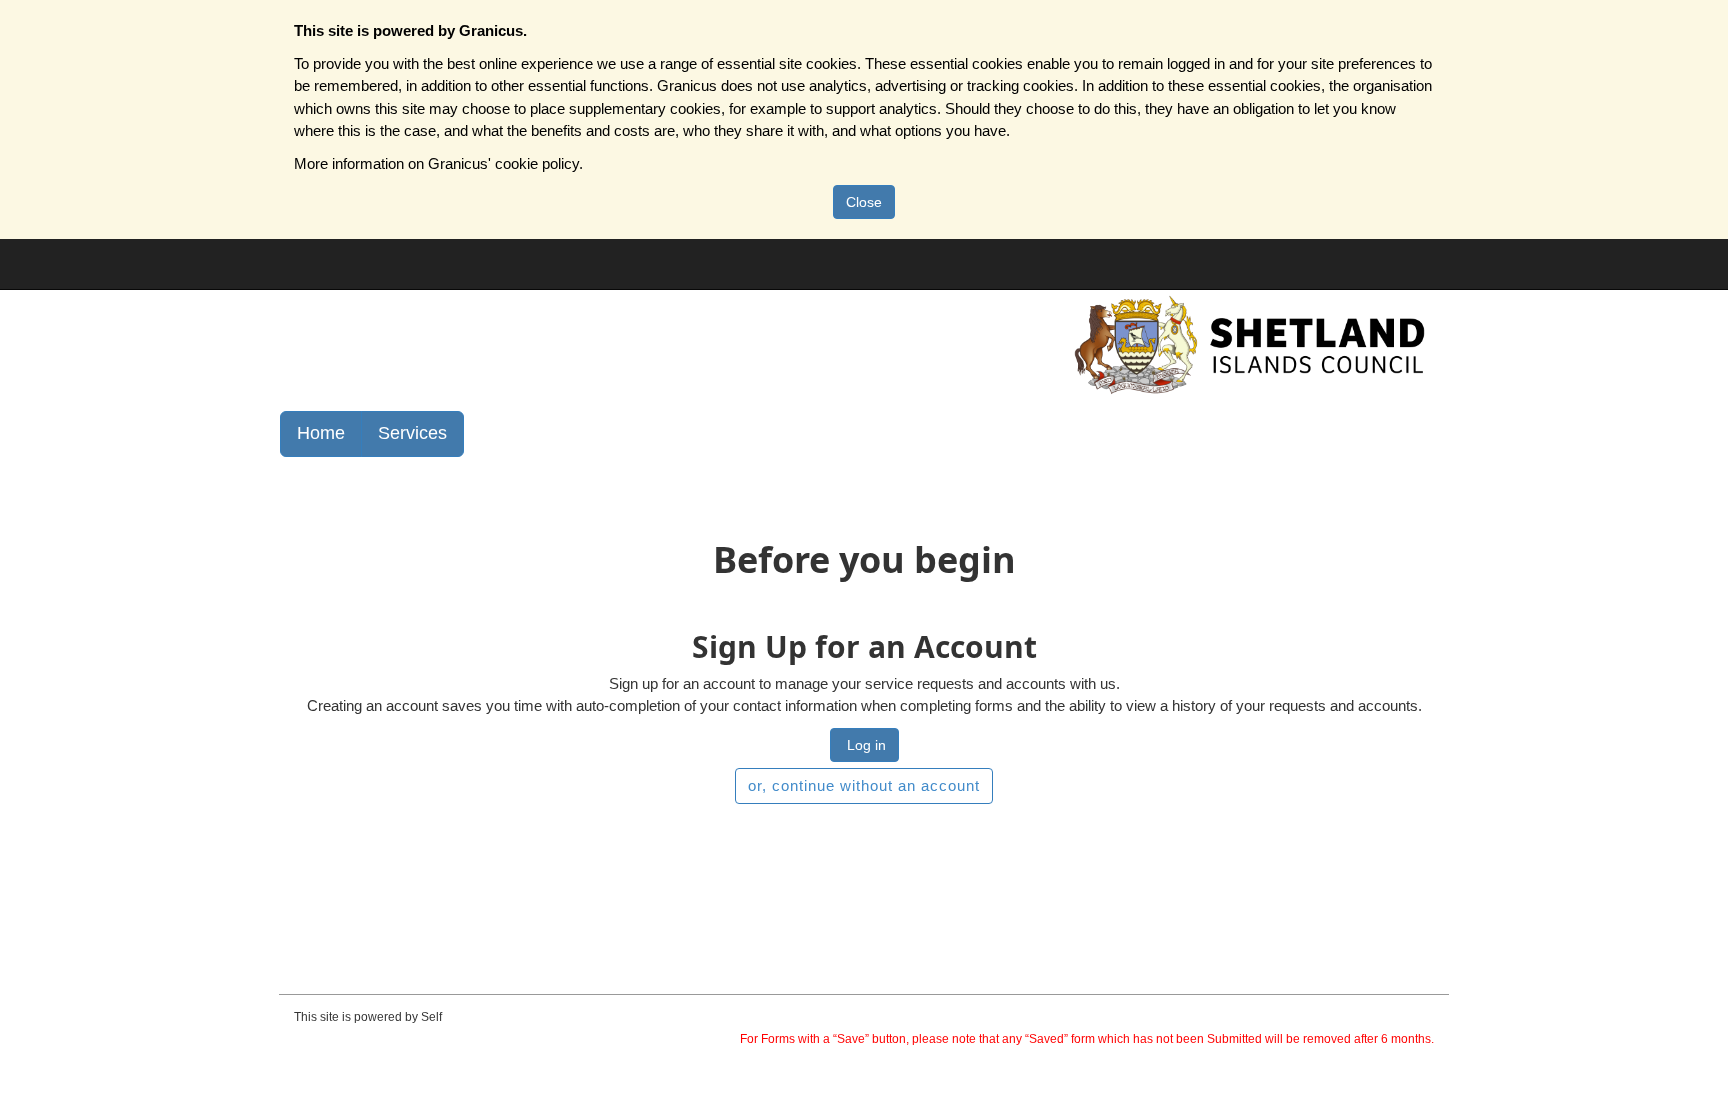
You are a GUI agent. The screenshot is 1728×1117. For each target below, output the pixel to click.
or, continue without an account (864, 785)
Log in (864, 745)
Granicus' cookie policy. (505, 163)
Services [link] (412, 433)
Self (431, 1017)
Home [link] (321, 433)
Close (864, 202)
